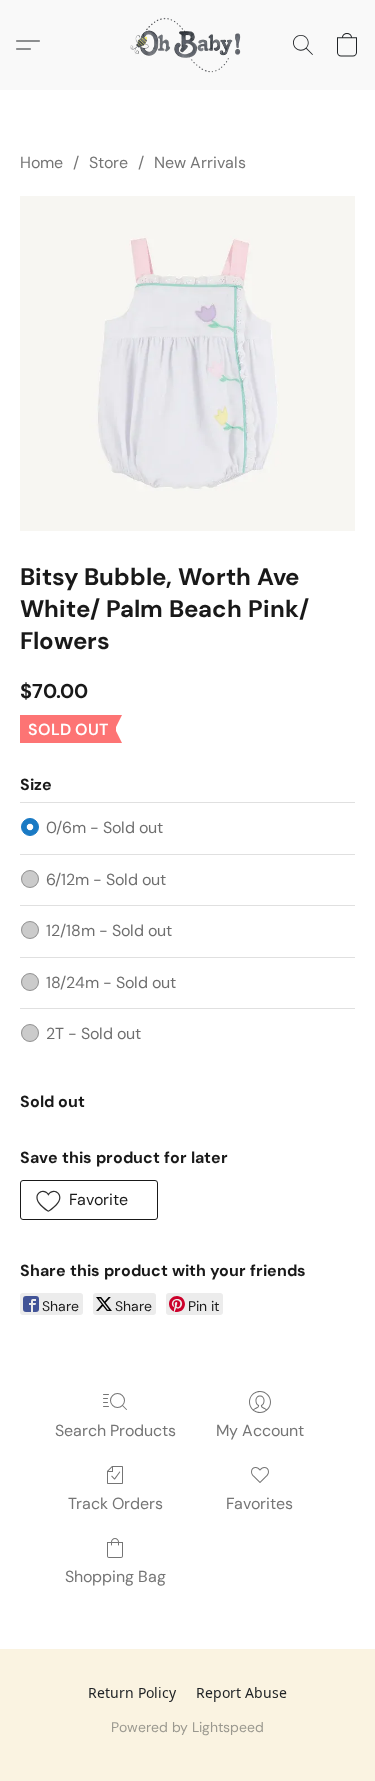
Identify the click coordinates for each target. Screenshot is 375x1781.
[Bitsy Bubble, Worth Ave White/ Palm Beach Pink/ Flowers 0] (187, 363)
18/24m (111, 982)
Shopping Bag (115, 1576)
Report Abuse (241, 1692)
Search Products (115, 1430)
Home (41, 162)
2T (93, 1033)
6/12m (106, 879)
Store (108, 162)
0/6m (104, 827)
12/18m (109, 930)
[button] (188, 45)
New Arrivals (200, 162)
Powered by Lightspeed (187, 1727)
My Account (260, 1430)
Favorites (259, 1503)
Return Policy (132, 1692)
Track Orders (115, 1503)
